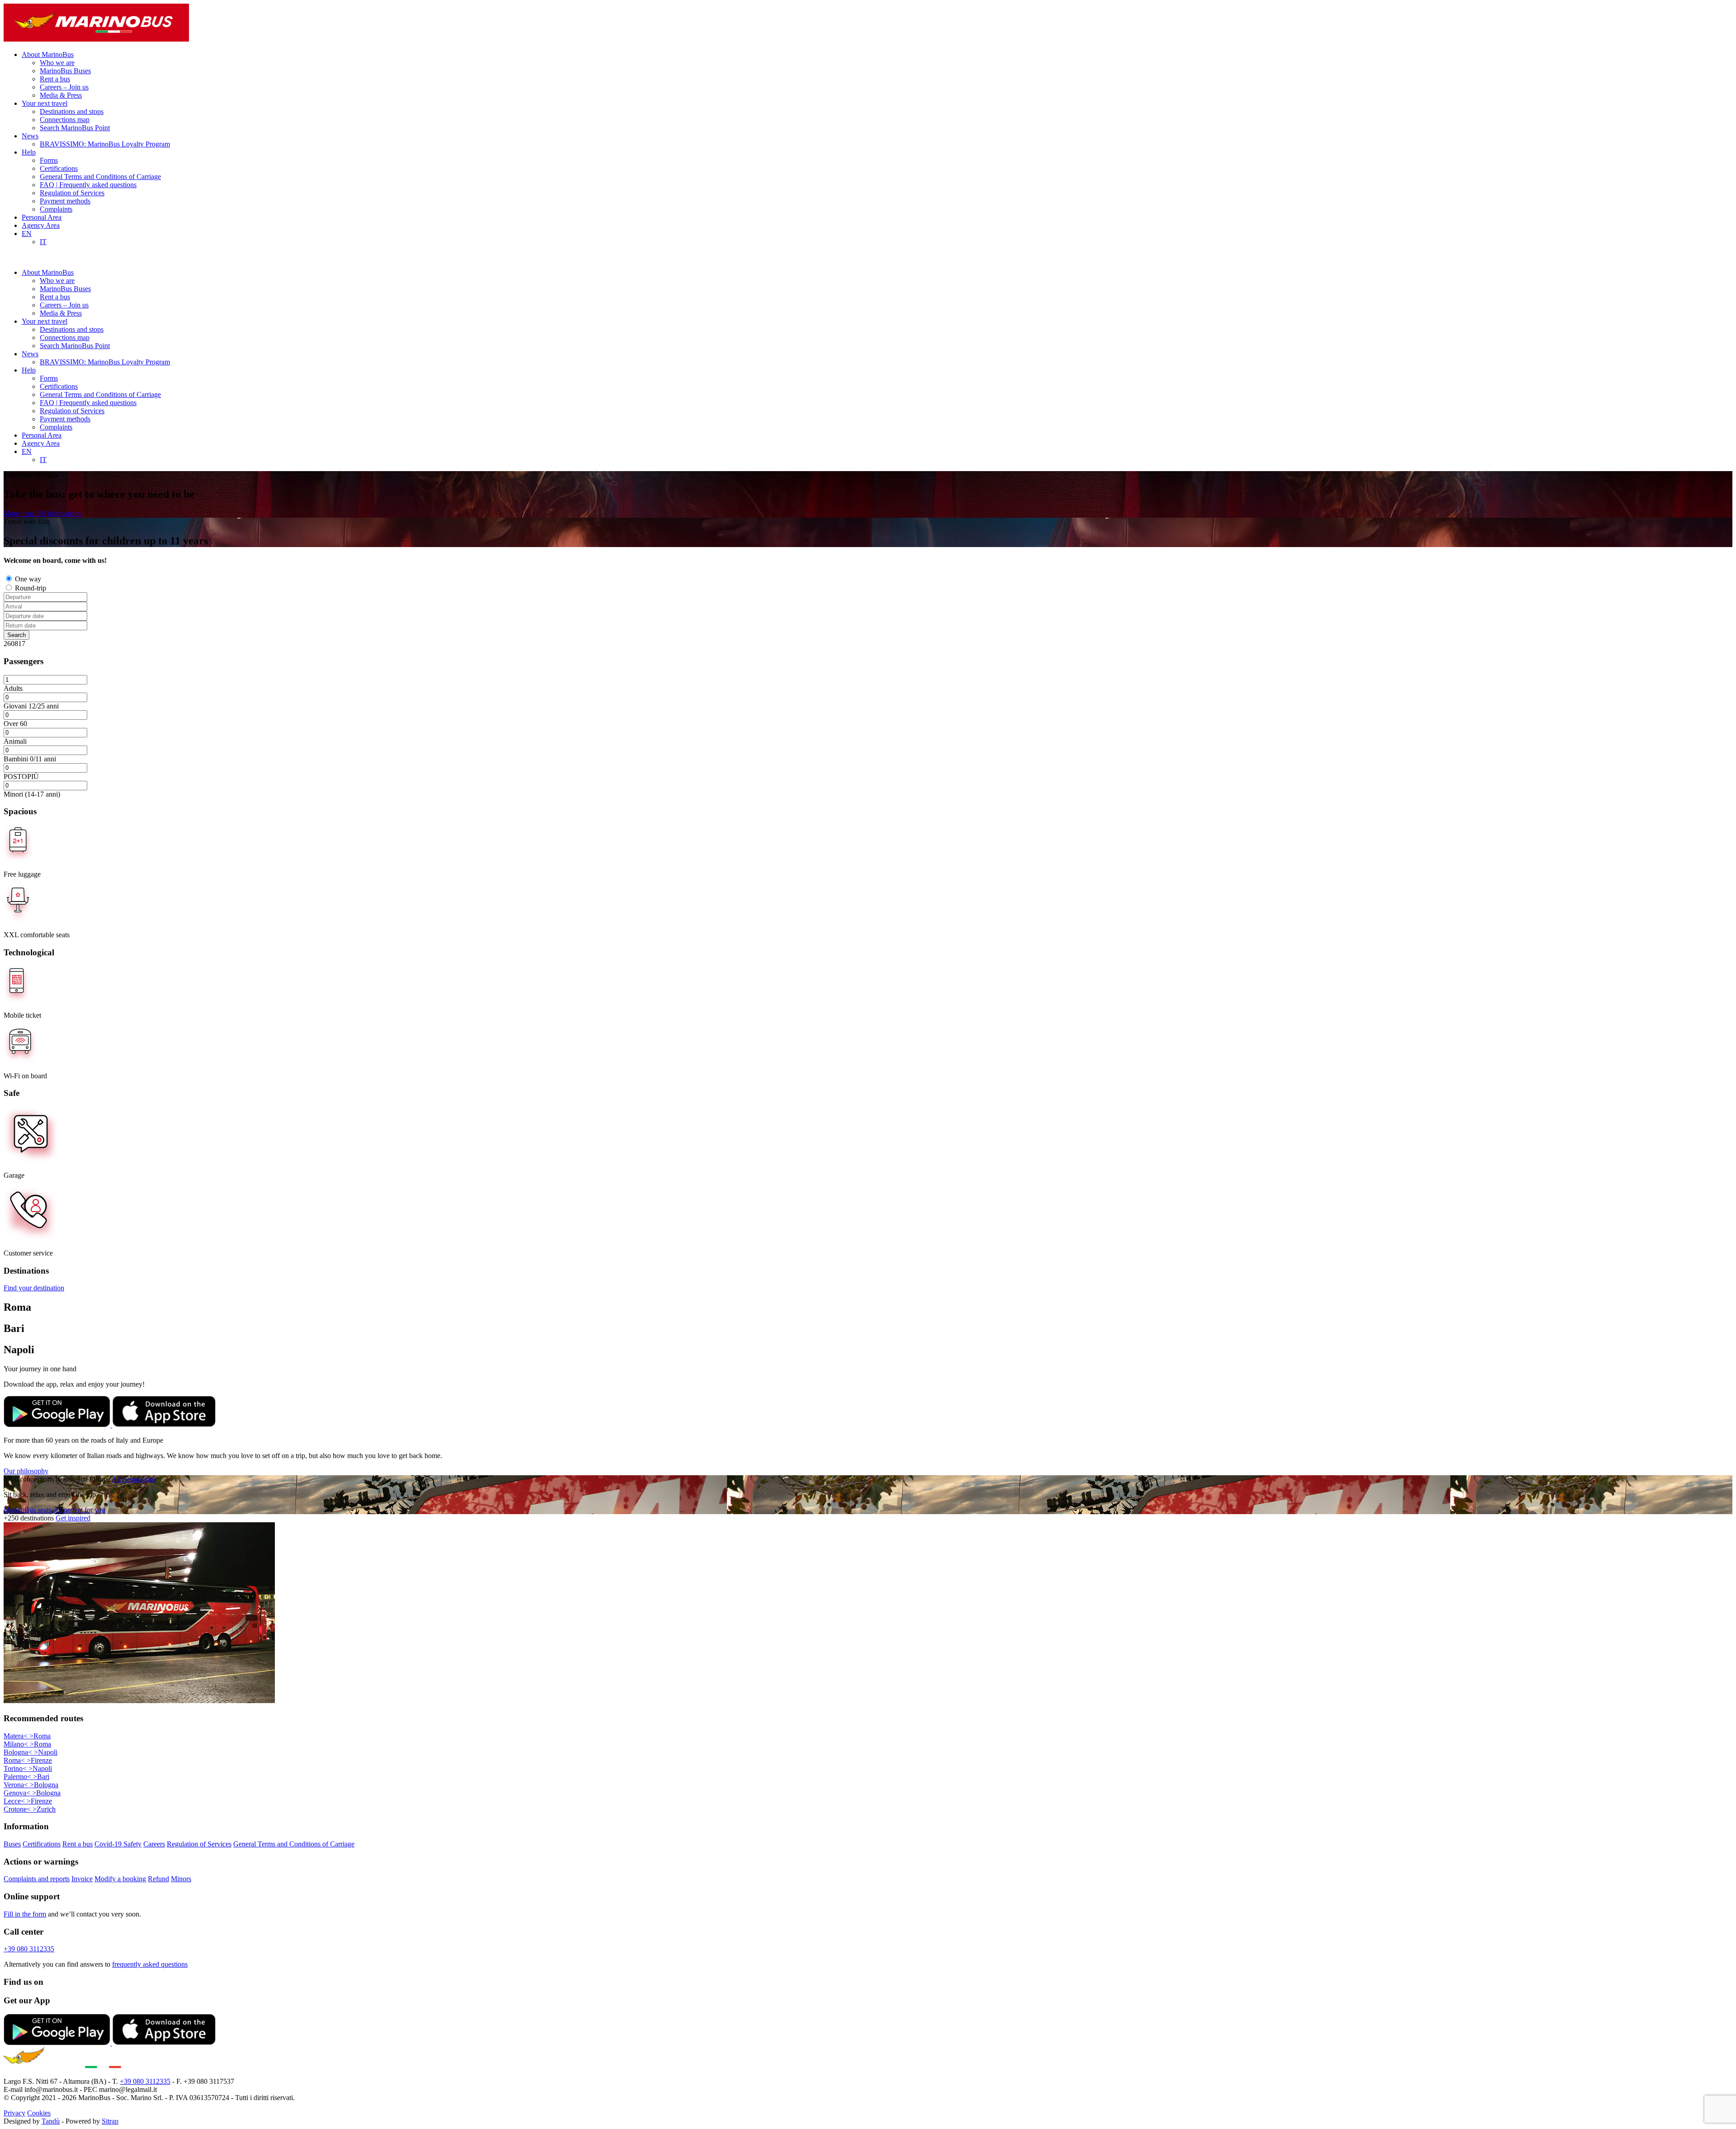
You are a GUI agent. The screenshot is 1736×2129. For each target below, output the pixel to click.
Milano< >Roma (27, 1744)
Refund (158, 1879)
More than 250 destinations (42, 513)
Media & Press (61, 95)
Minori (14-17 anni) (32, 794)
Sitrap (110, 2121)
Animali (15, 741)
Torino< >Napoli (28, 1768)
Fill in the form (25, 1914)
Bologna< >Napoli (31, 1752)
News (30, 136)
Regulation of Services (72, 193)
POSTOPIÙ (21, 777)
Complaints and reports (37, 1879)
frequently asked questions (150, 1964)
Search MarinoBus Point (75, 128)
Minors (181, 1879)
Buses (12, 1844)
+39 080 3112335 (29, 1949)
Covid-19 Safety (118, 1844)
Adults (13, 688)
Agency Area (41, 225)
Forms (49, 160)
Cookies (39, 2113)
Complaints (56, 209)
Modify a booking (120, 1879)
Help (29, 152)
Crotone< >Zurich (30, 1809)
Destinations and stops (72, 111)
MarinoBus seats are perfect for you (54, 1510)
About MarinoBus (48, 54)
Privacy (14, 2113)
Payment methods (65, 201)
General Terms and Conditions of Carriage (100, 177)
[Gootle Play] (58, 1425)
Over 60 (15, 724)
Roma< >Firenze (28, 1760)
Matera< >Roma (27, 1736)
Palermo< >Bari (26, 1777)
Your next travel (45, 103)
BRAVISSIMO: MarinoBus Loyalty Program (105, 144)
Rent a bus (55, 79)
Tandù (51, 2121)
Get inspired (73, 1518)
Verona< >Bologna (31, 1785)
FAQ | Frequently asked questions (88, 185)
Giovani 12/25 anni (31, 706)
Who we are (57, 63)
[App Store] (164, 1425)
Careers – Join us (64, 87)
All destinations (134, 1479)
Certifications (59, 168)
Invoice (82, 1879)
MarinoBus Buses (65, 71)
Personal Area (42, 217)
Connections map (65, 120)
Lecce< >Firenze (28, 1801)
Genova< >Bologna (32, 1793)
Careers (154, 1844)
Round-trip (31, 588)
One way (28, 579)
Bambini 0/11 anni (30, 759)
